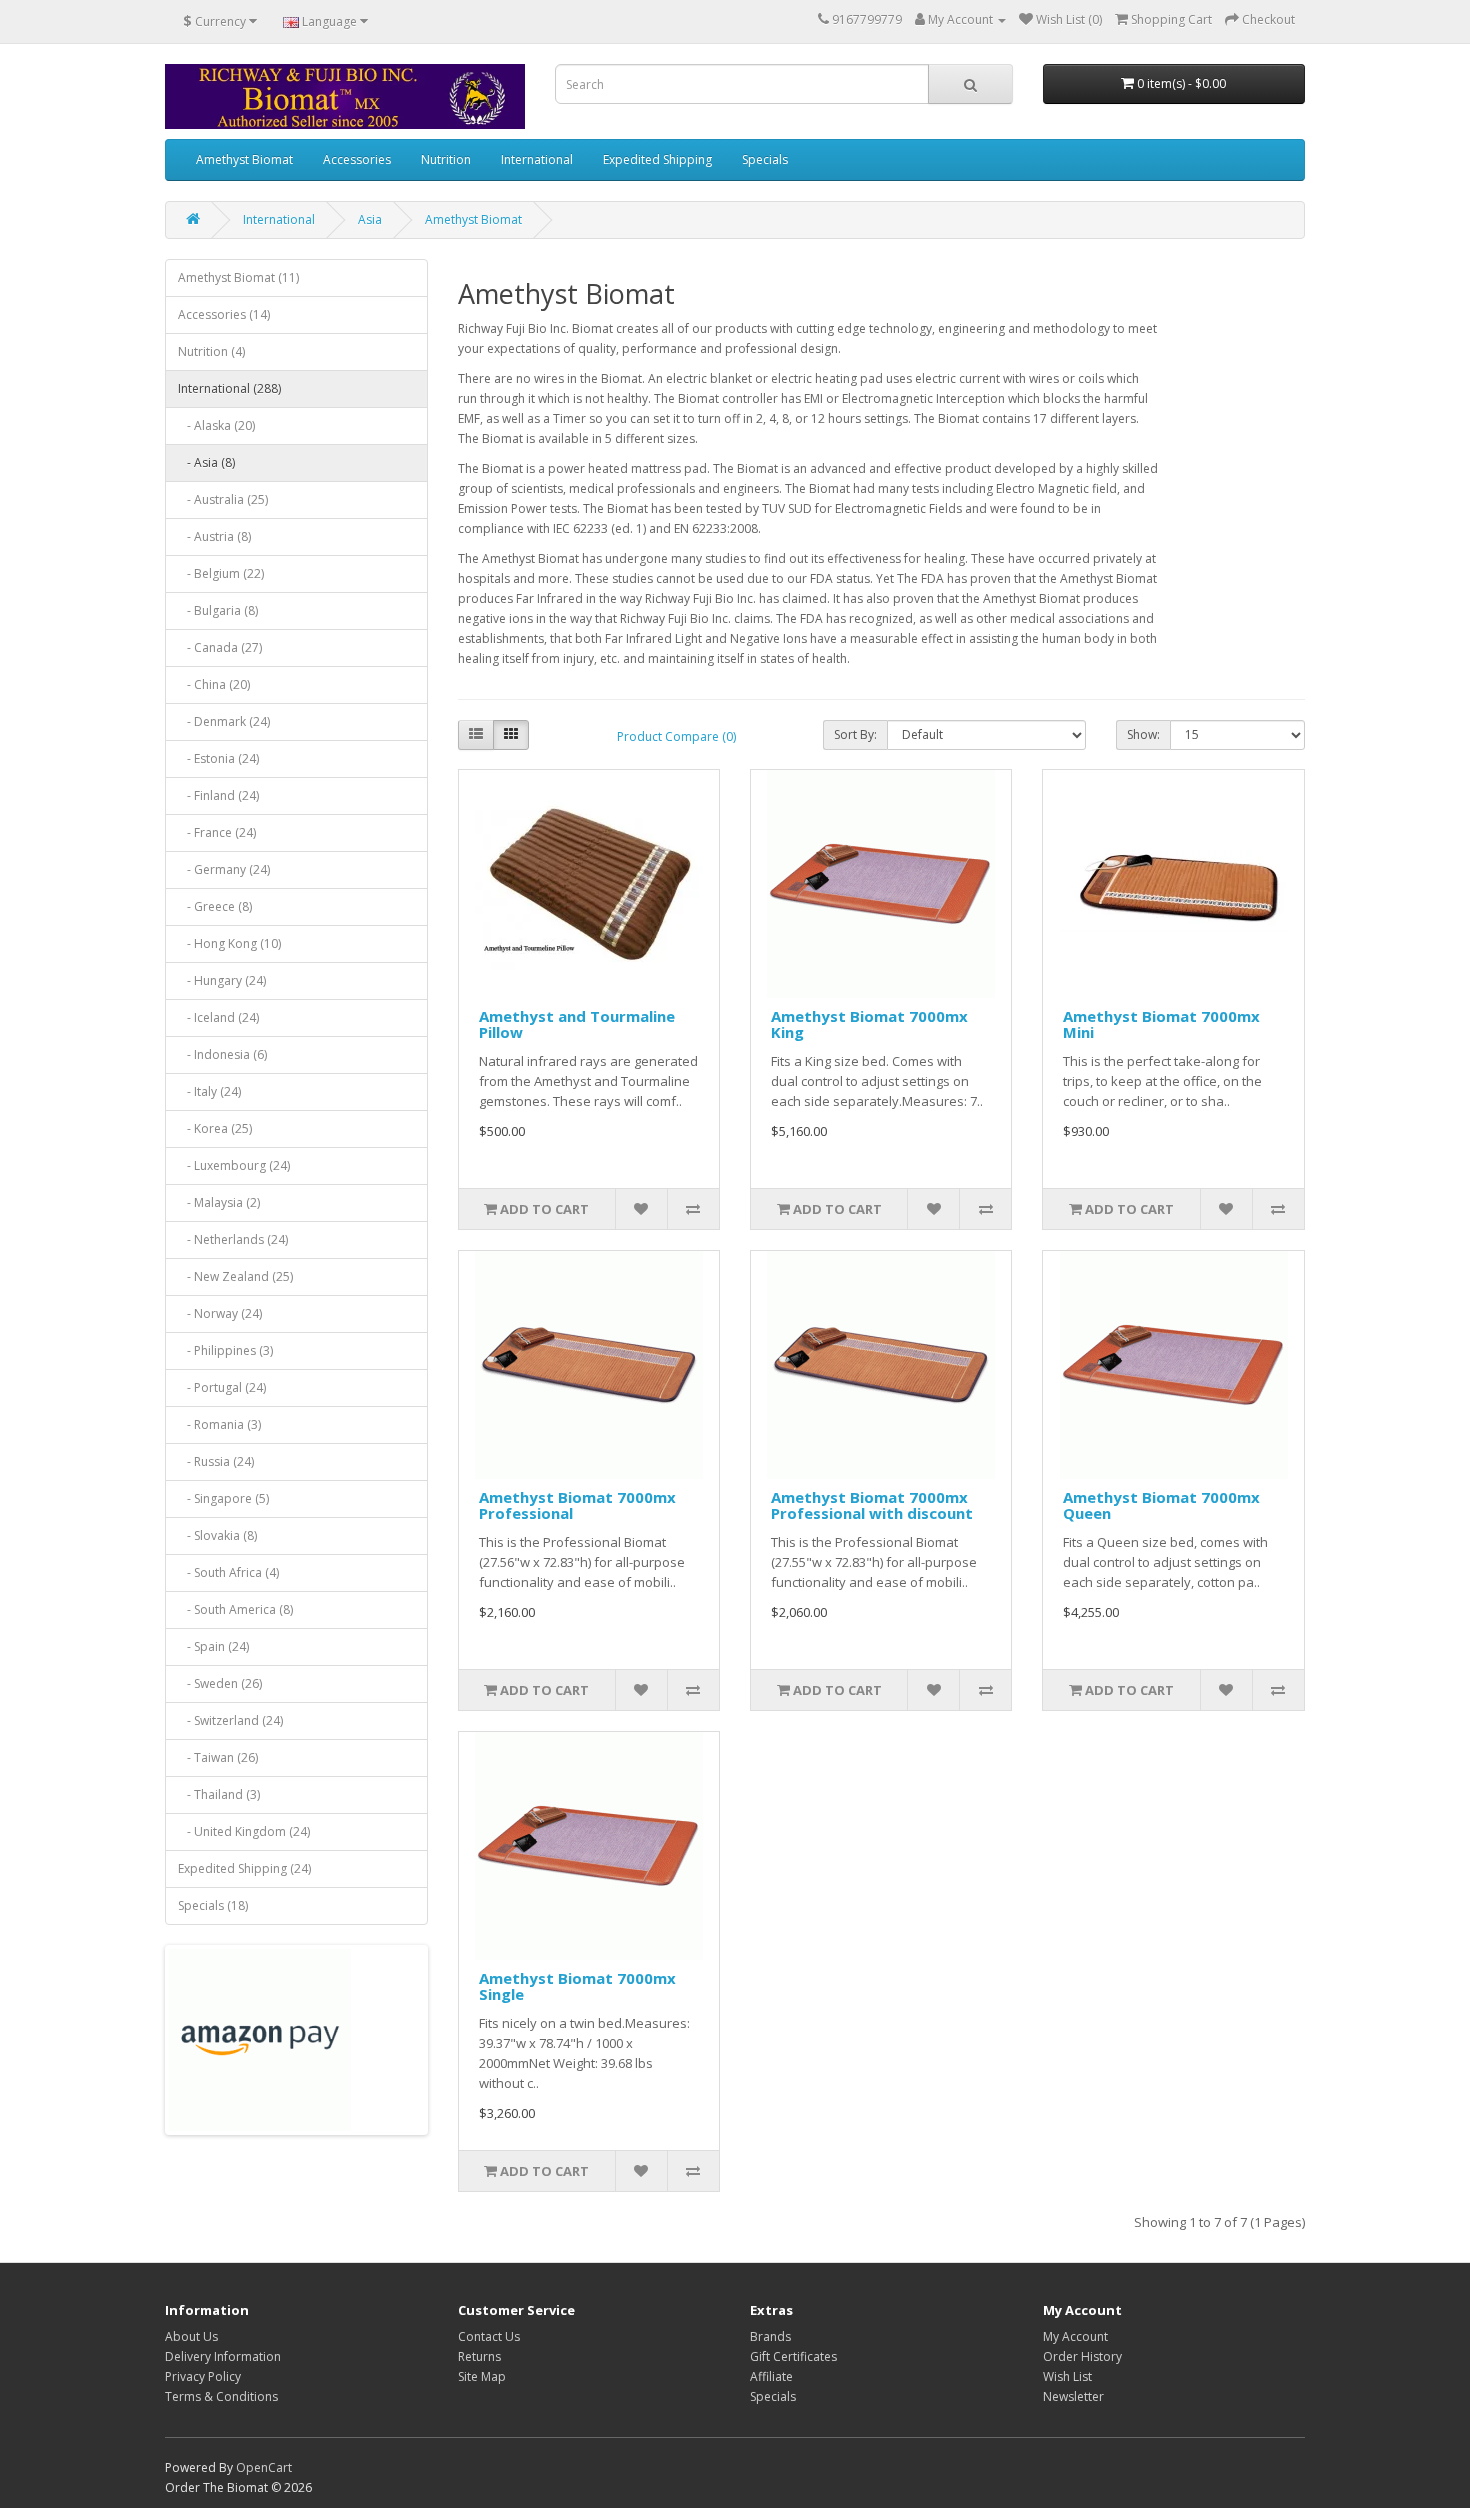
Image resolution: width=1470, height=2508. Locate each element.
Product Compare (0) (676, 736)
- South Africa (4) (228, 1572)
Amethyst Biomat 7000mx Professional (577, 1505)
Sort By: (855, 734)
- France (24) (217, 832)
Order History (1082, 2356)
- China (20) (214, 684)
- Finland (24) (218, 795)
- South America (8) (235, 1609)
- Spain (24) (213, 1646)
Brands (770, 2336)
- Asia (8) (206, 462)
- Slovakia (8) (217, 1535)
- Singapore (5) (223, 1498)
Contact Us (489, 2336)
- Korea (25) (215, 1128)
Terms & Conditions (221, 2396)
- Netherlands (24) (233, 1239)
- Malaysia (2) (219, 1202)
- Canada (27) (220, 647)
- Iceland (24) (218, 1017)
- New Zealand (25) (235, 1276)
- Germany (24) (224, 869)
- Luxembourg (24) (234, 1165)
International (537, 159)
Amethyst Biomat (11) (238, 277)
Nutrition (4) (211, 351)
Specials (765, 159)
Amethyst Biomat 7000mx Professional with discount (872, 1505)
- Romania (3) (219, 1424)
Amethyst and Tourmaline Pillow (577, 1024)
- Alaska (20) (216, 425)
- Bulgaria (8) (218, 610)
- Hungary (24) (222, 980)
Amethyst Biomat (244, 159)
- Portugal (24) (222, 1387)
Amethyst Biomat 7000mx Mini (1161, 1024)
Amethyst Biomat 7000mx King (869, 1024)
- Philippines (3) (225, 1350)
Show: (1143, 734)
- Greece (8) (215, 906)
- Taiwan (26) (218, 1757)
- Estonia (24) (218, 758)
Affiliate (771, 2376)
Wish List (1067, 2376)
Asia (370, 219)
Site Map (482, 2376)
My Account (1075, 2336)
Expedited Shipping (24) (244, 1868)
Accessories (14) (224, 314)
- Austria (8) (214, 536)
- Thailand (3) (219, 1794)
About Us (191, 2336)
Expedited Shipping (657, 159)
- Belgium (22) (221, 573)
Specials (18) (213, 1905)
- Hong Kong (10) (229, 943)
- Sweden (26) (220, 1683)
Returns (479, 2356)
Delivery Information (223, 2356)
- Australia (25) (223, 499)
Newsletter (1073, 2396)
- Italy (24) (209, 1091)
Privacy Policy (203, 2376)
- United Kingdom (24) (244, 1831)
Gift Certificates (793, 2356)
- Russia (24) (216, 1461)
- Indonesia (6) (222, 1054)
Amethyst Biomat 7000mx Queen (1161, 1505)
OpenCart (264, 2467)
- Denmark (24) (224, 721)
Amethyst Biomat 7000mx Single (577, 1986)
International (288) (229, 388)
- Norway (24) (220, 1313)
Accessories (357, 159)
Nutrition (446, 159)
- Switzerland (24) (230, 1720)
